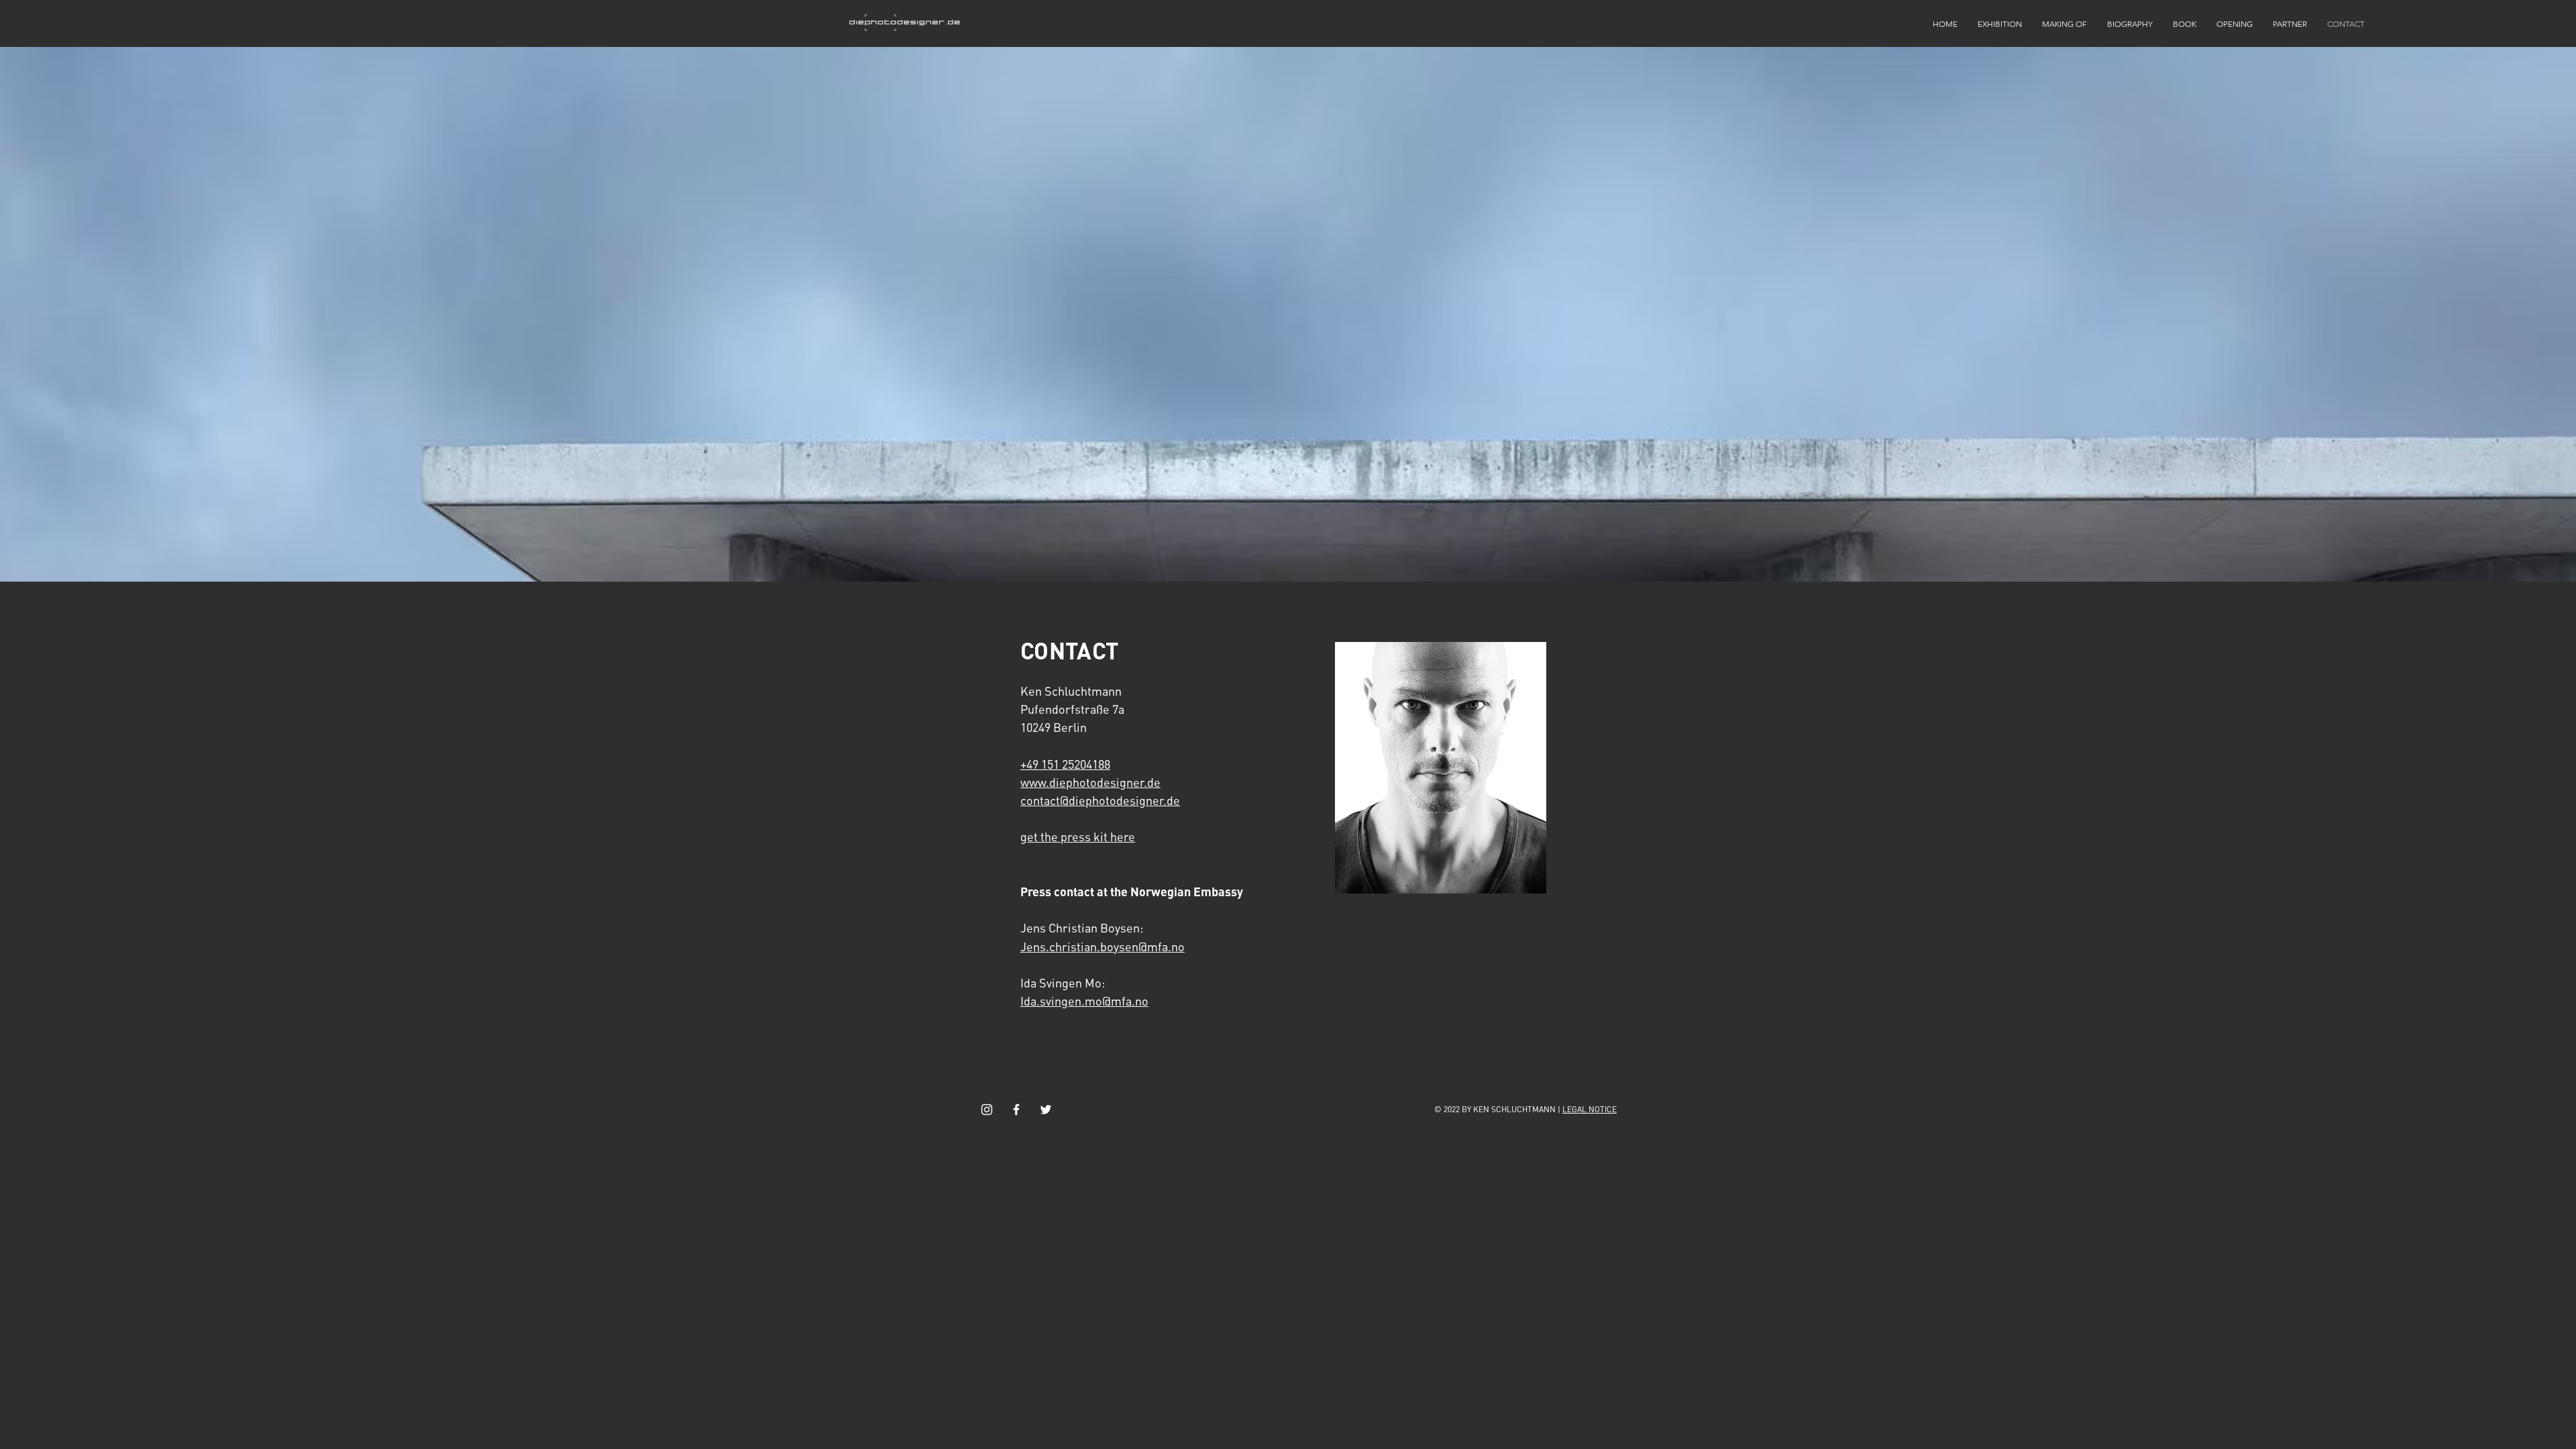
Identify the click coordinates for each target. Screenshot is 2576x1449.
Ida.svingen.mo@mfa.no (1084, 1001)
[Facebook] (1016, 1110)
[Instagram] (987, 1110)
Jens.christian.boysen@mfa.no (1103, 946)
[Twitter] (1046, 1110)
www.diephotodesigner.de (1090, 782)
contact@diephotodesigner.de (1100, 800)
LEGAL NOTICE (1590, 1109)
